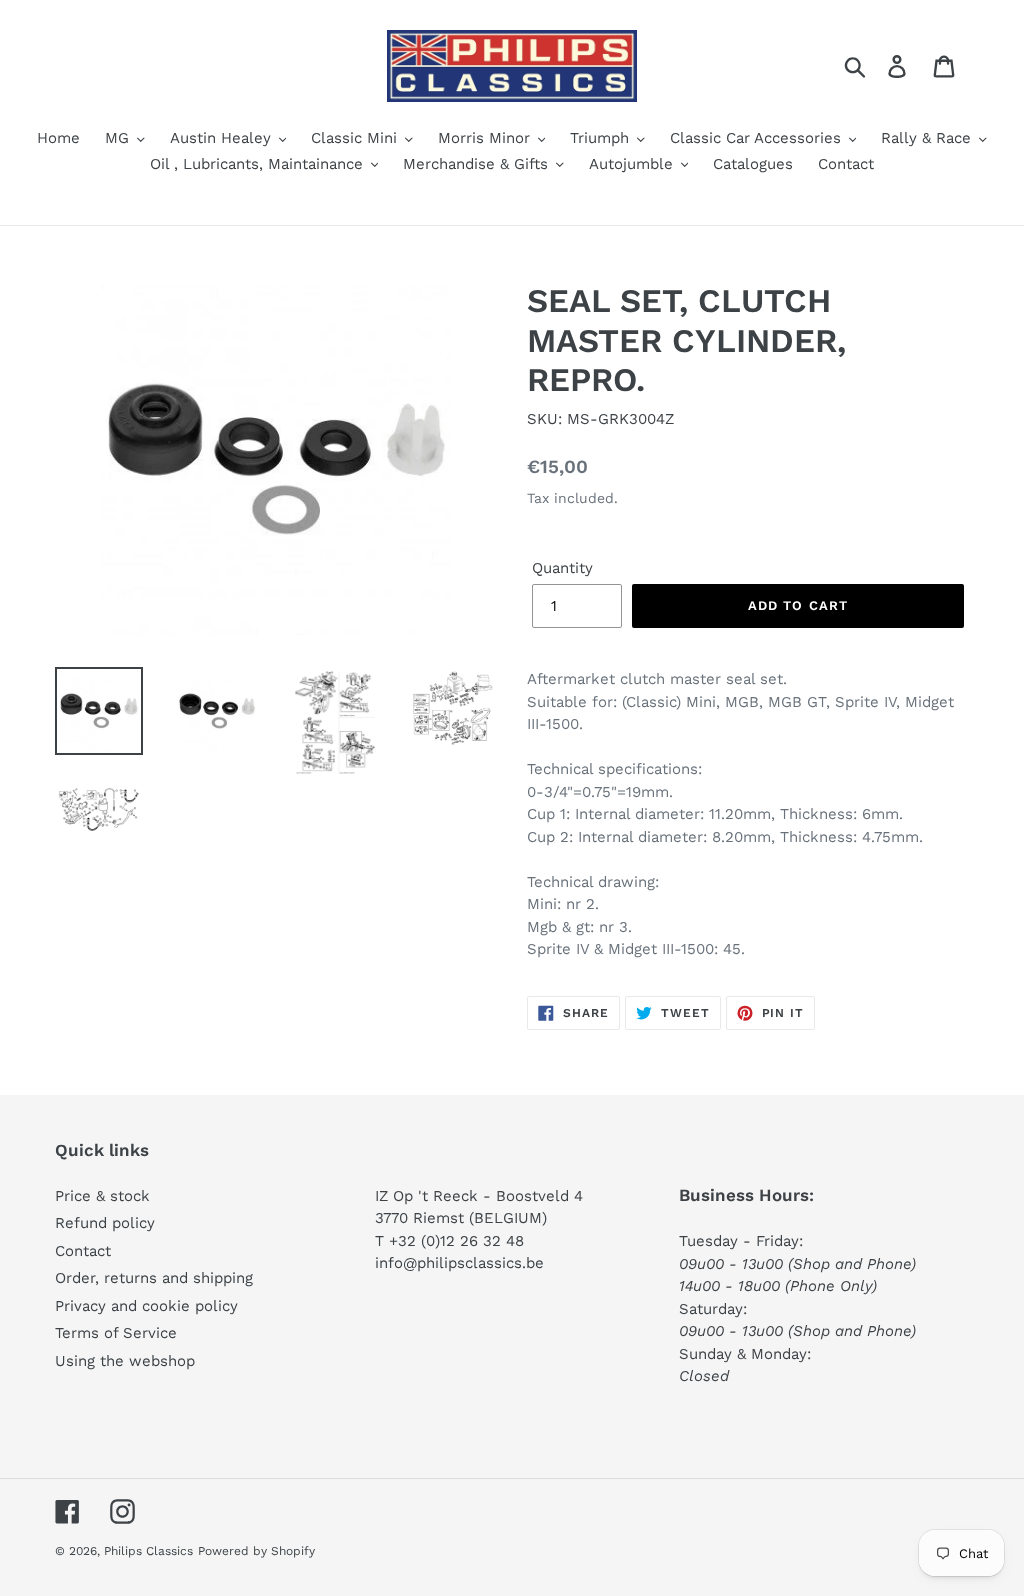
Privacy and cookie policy (146, 1306)
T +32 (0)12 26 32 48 (449, 1241)
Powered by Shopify (256, 1551)
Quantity (562, 568)
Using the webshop (125, 1361)
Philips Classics (148, 1551)
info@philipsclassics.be (459, 1263)
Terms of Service (116, 1333)
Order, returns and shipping (154, 1278)
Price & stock (102, 1196)
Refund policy (105, 1223)
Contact (83, 1251)
